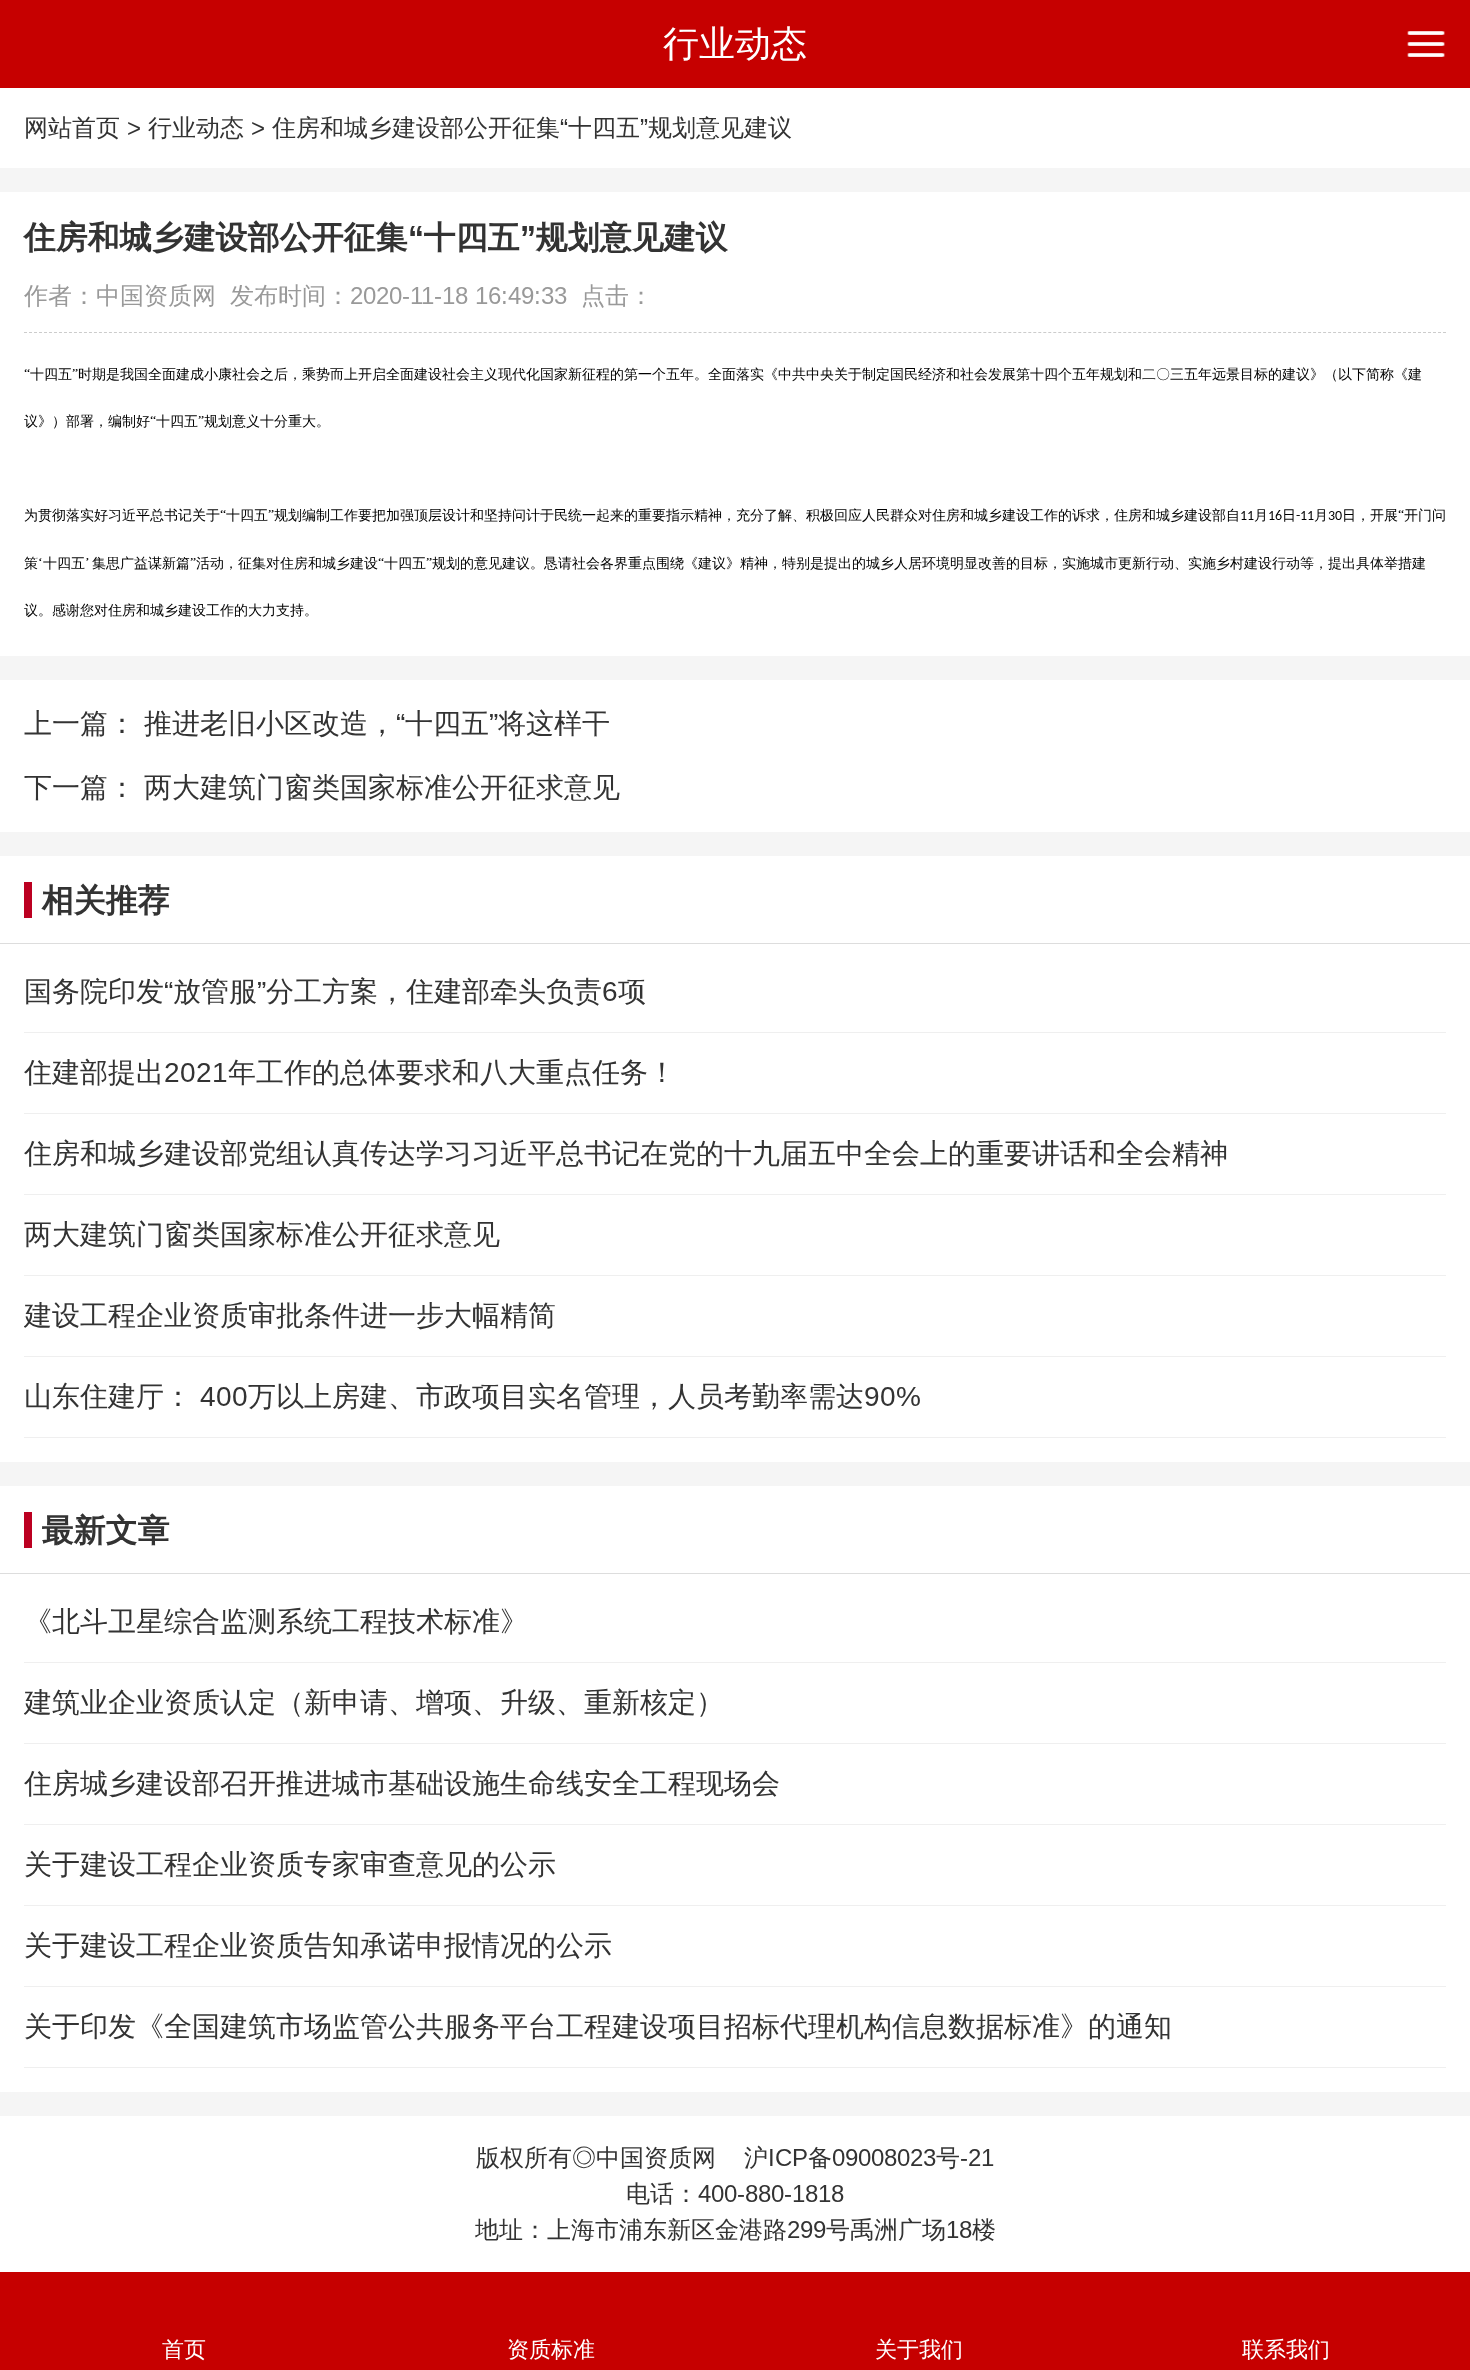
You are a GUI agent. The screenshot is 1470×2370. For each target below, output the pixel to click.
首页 (184, 2349)
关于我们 (919, 2349)
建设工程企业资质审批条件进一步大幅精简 (290, 1315)
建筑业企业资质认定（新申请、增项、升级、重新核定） (374, 1702)
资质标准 (551, 2349)
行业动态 (196, 127)
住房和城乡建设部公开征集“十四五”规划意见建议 (532, 127)
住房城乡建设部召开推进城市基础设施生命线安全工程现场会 (402, 1783)
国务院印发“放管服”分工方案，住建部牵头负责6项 (335, 991)
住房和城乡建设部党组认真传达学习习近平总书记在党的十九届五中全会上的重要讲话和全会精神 (626, 1153)
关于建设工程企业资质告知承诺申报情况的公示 (318, 1945)
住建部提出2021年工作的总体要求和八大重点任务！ (350, 1072)
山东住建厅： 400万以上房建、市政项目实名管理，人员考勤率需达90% (472, 1396)
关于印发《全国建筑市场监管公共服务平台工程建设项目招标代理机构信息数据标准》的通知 (598, 2026)
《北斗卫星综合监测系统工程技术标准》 (276, 1621)
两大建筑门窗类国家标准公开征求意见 (378, 787)
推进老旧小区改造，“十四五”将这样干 (373, 723)
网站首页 (72, 127)
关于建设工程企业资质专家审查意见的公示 (290, 1864)
